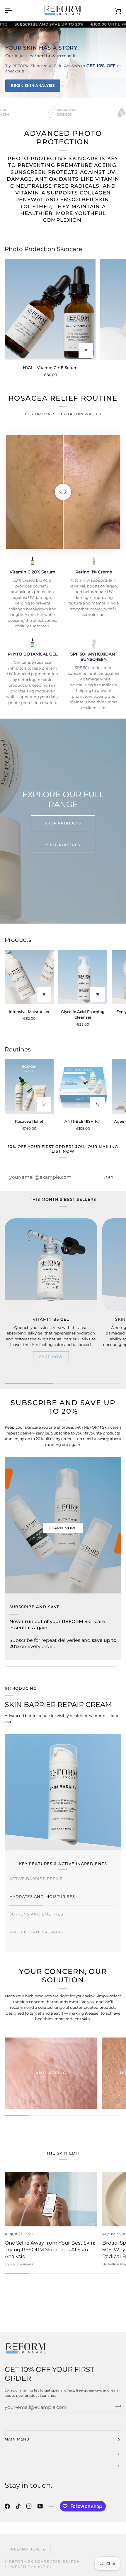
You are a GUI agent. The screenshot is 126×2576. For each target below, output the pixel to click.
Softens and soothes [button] (36, 1914)
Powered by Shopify (28, 2567)
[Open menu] (13, 11)
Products (18, 940)
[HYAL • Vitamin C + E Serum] (50, 310)
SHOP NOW (51, 1357)
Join (109, 1177)
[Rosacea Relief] (29, 1087)
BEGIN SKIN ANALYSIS (33, 85)
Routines (18, 1049)
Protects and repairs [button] (36, 1932)
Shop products (63, 823)
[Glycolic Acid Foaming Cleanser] (83, 977)
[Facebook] (7, 2506)
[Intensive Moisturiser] (29, 977)
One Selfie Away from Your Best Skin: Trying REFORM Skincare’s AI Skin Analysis (50, 2250)
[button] (63, 2454)
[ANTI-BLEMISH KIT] (83, 1087)
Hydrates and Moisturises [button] (42, 1896)
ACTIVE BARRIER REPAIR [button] (36, 1879)
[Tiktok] (18, 2506)
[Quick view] (86, 350)
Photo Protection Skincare (43, 249)
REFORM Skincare (29, 2561)
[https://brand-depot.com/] (51, 2506)
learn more (63, 1528)
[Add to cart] (44, 1104)
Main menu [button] (17, 2439)
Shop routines (63, 845)
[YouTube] (40, 2506)
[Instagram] (29, 2506)
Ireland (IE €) (25, 2549)
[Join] (116, 2406)
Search (71, 2561)
